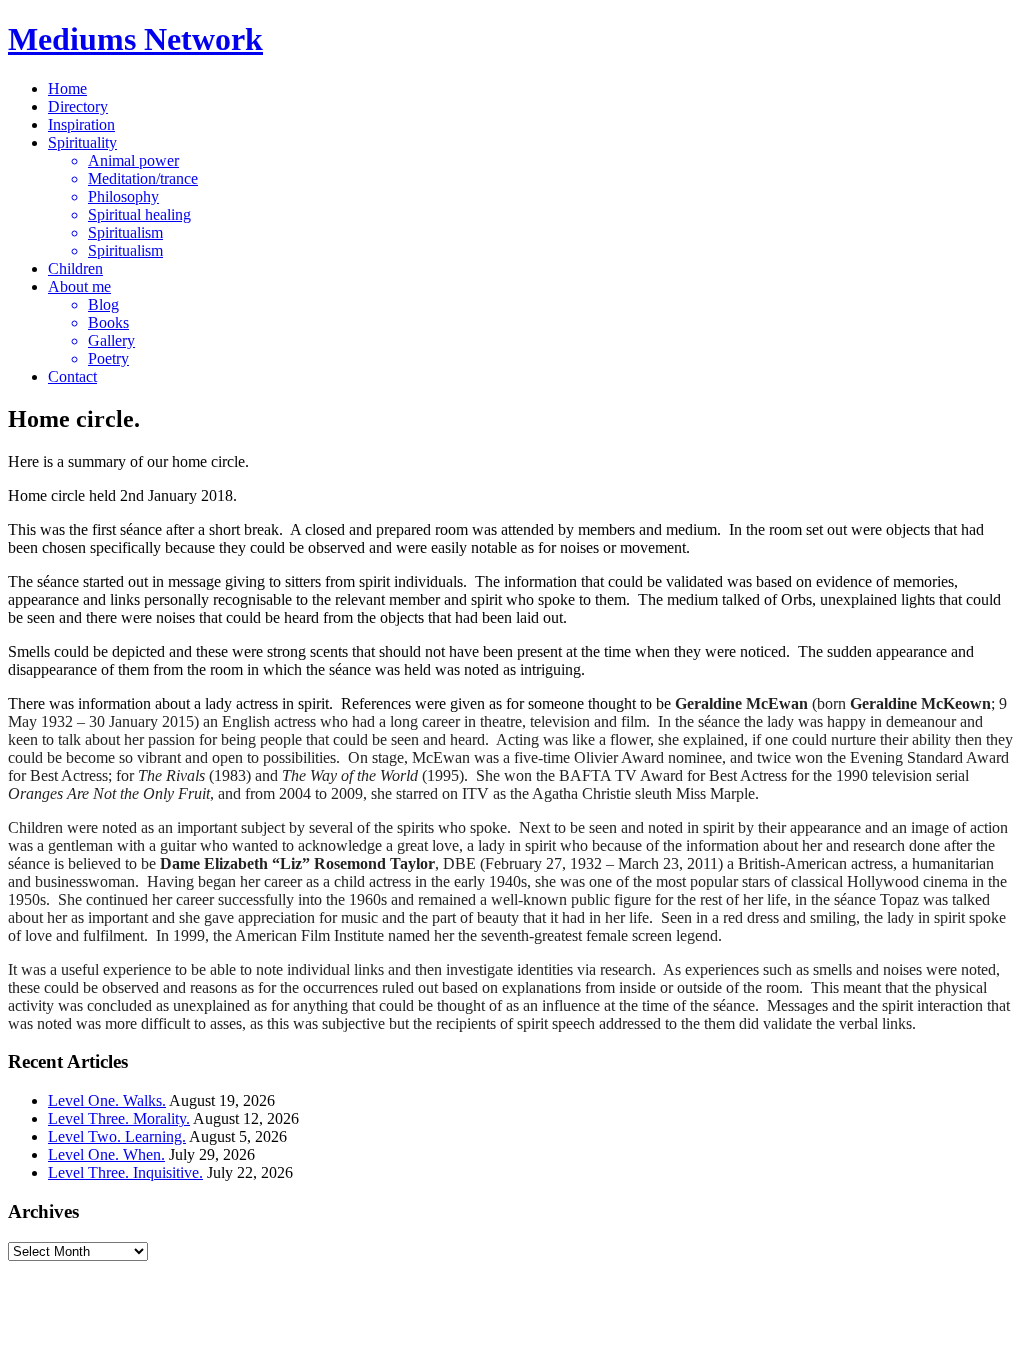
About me (79, 286)
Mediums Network (135, 39)
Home (67, 88)
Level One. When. (106, 1154)
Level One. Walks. (107, 1100)
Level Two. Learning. (117, 1136)
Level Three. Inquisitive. (125, 1172)
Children (75, 268)
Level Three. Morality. (119, 1118)
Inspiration (81, 124)
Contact (72, 376)
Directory (78, 106)
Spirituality (82, 142)
